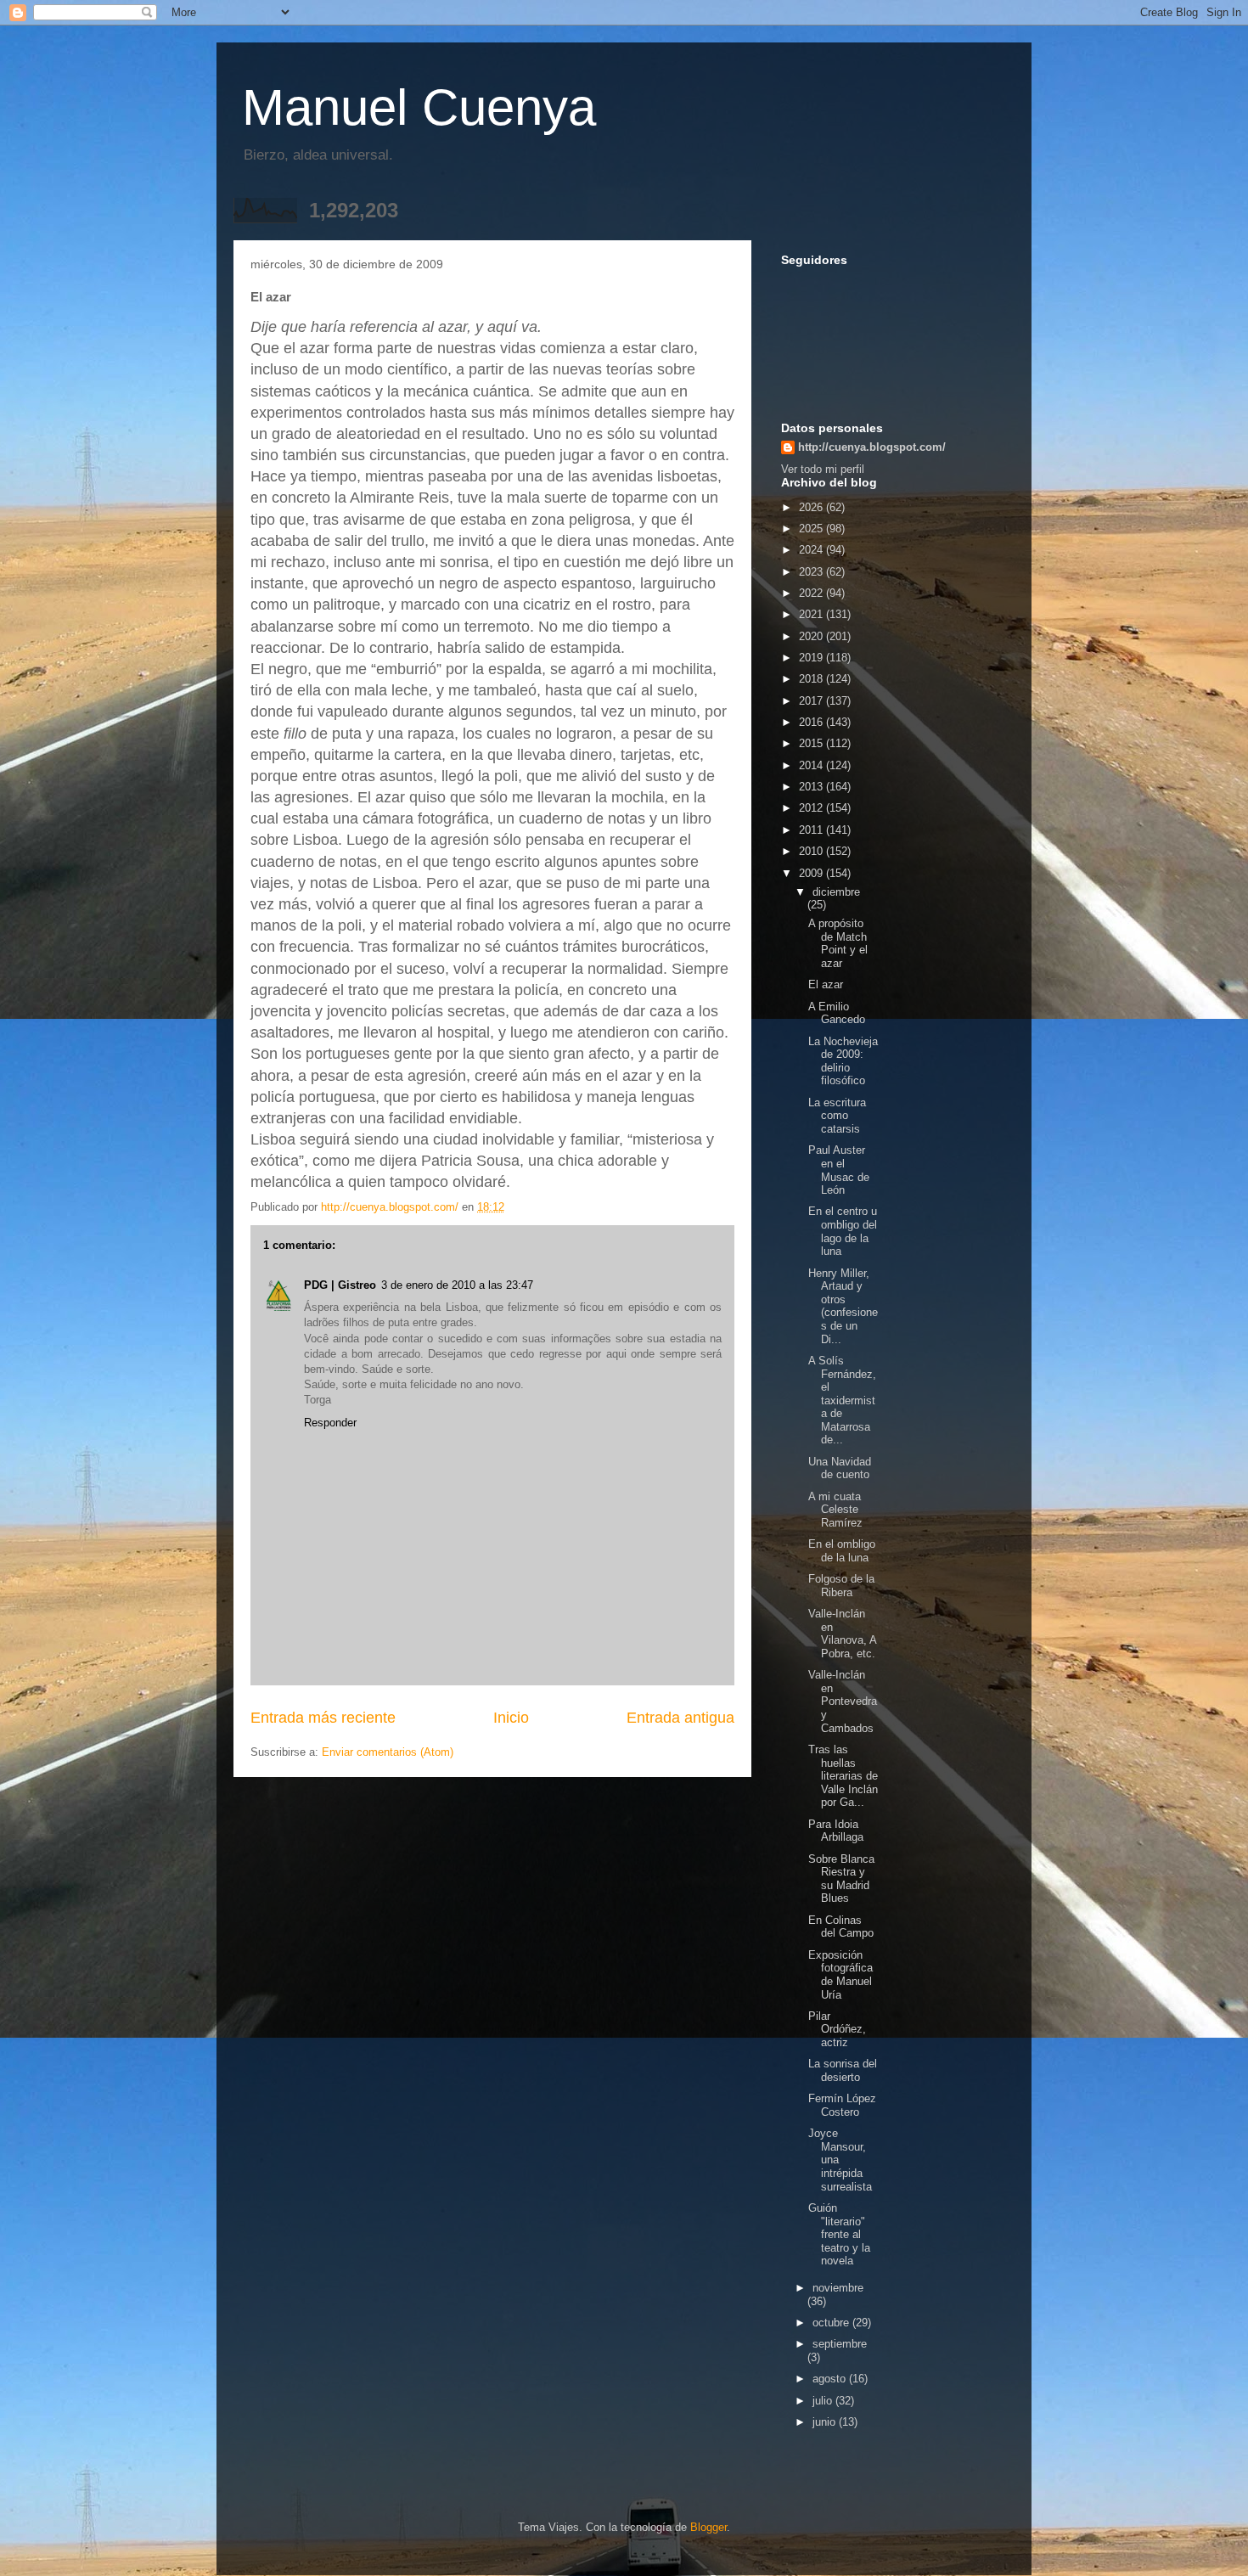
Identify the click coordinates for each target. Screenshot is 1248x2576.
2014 (812, 765)
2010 (812, 851)
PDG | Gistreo (340, 1285)
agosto (831, 2379)
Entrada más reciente (323, 1718)
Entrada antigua (680, 1718)
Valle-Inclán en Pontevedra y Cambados (843, 1701)
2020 (812, 636)
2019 (812, 658)
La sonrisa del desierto (843, 2070)
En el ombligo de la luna (842, 1551)
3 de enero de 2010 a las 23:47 (457, 1285)
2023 (812, 572)
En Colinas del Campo (841, 1927)
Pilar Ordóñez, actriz (837, 2029)
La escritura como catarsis (837, 1116)
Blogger (708, 2527)
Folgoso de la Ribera (841, 1586)
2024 (812, 550)
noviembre (838, 2288)
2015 (812, 743)
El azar (826, 984)
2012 (812, 808)
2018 (812, 679)
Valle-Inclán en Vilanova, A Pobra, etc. (842, 1634)
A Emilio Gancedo (837, 1013)
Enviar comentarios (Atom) (388, 1752)
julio (824, 2401)
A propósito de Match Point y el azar (838, 943)
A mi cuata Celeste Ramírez (835, 1510)
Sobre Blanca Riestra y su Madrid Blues (841, 1879)
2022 (812, 593)
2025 (812, 529)
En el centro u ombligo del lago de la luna (843, 1231)
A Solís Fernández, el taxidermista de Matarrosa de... (842, 1400)
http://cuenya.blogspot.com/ (872, 447)
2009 (812, 873)
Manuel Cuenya (419, 107)
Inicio (511, 1718)
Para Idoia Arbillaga (836, 1831)
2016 (812, 722)
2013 (812, 787)
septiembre (840, 2344)
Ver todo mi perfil (823, 469)
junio (826, 2422)
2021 (812, 614)
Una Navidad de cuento (840, 1468)
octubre (832, 2323)
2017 (812, 701)
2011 (812, 830)
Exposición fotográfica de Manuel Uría (840, 1975)
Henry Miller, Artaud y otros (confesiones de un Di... (843, 1306)
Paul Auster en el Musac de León (839, 1170)
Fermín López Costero (842, 2105)
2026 (812, 507)
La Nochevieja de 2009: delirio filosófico (843, 1061)
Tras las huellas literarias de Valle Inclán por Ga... (843, 1776)
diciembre (836, 892)
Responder (330, 1423)
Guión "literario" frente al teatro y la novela (839, 2234)
